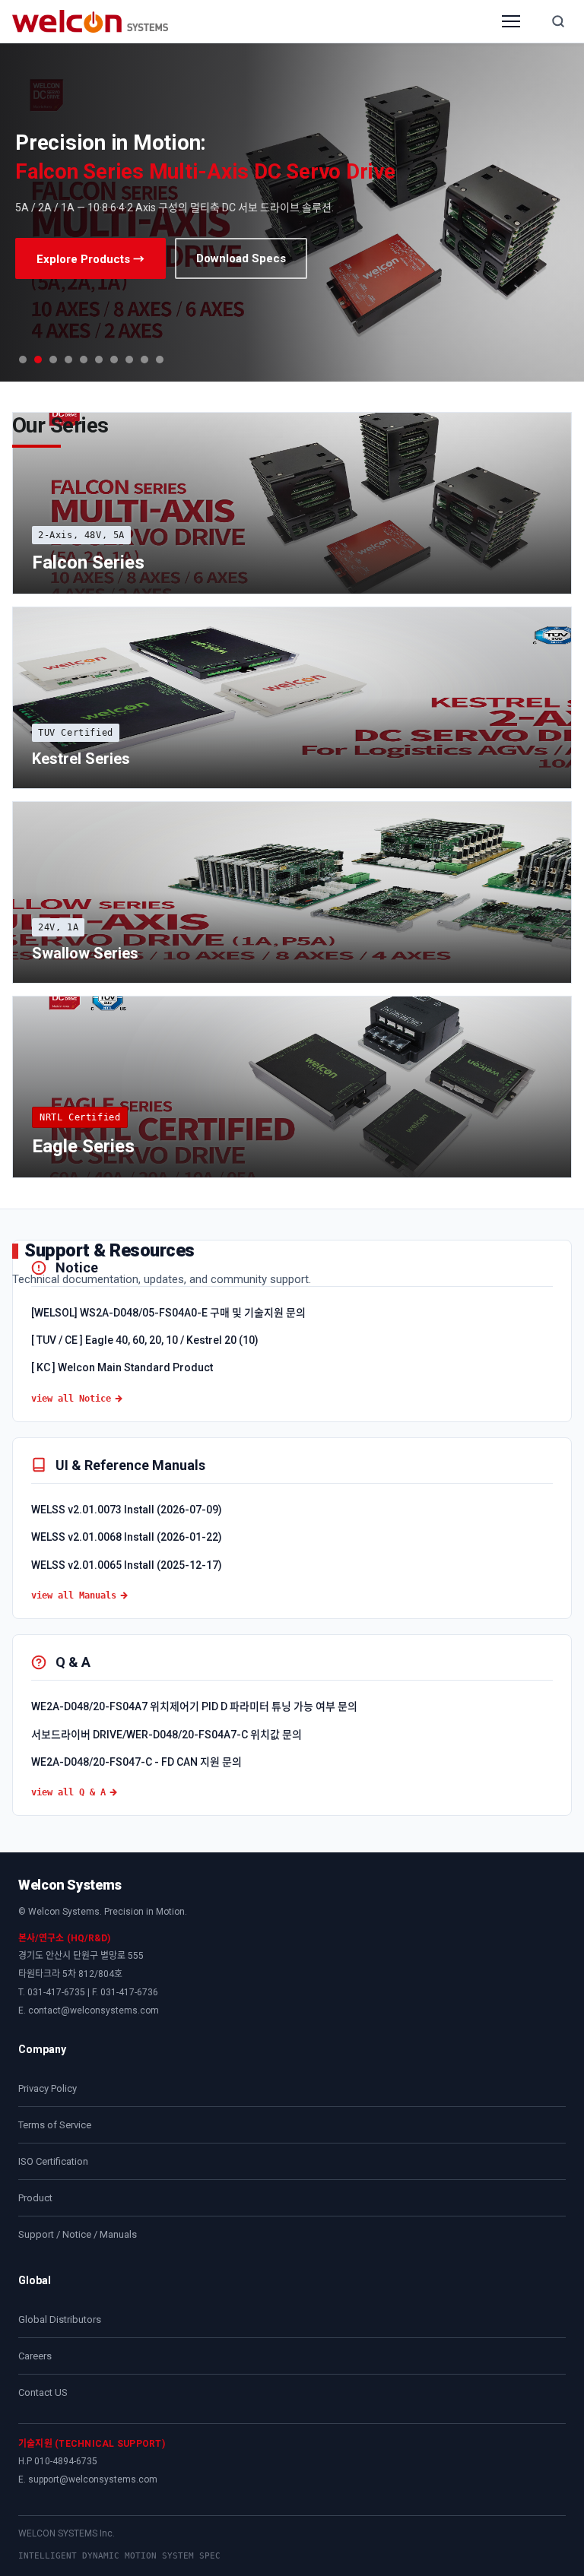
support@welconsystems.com (93, 2479)
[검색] (558, 21)
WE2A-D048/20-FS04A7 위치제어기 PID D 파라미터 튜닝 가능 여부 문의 (194, 1706)
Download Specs (241, 258)
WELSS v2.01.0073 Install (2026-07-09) (127, 1510)
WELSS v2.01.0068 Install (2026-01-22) (127, 1537)
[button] (23, 360)
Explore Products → (90, 259)
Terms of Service (55, 2125)
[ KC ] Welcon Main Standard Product (122, 1367)
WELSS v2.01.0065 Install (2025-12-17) (127, 1565)
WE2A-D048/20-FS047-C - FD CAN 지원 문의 (136, 1762)
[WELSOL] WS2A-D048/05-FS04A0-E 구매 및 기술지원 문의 (168, 1313)
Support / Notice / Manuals (78, 2234)
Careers (35, 2356)
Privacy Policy (48, 2088)
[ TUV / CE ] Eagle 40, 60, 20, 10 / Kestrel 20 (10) (145, 1340)
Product (35, 2198)
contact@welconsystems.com (94, 2010)
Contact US (43, 2392)
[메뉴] (511, 21)
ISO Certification (53, 2161)
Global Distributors (60, 2319)
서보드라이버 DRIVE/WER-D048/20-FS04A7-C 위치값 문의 (167, 1735)
